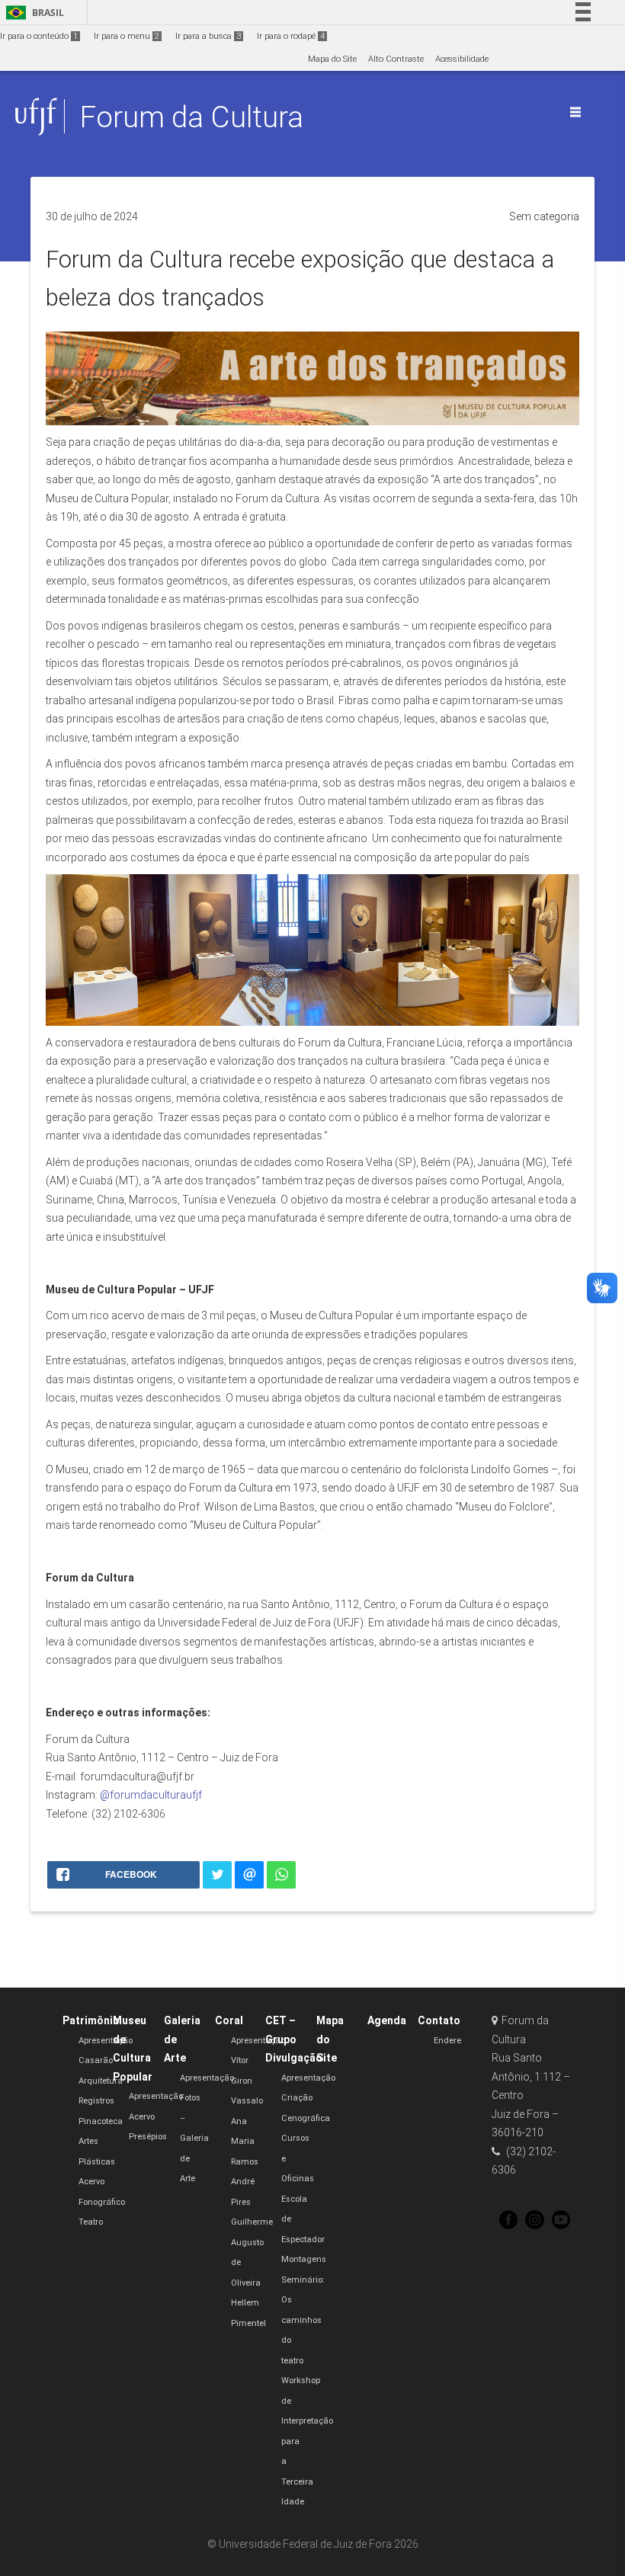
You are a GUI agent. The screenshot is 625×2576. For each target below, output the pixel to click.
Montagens (304, 2259)
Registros (96, 2101)
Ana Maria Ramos (245, 2142)
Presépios (148, 2137)
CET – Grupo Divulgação (294, 2039)
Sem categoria (544, 216)
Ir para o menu (127, 36)
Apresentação (106, 2041)
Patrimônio (91, 2020)
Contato (439, 2020)
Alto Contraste (396, 59)
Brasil (32, 13)
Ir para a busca (208, 36)
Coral (229, 2020)
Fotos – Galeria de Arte (194, 2138)
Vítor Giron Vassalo (247, 2081)
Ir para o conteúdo (39, 36)
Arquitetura (101, 2081)
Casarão (96, 2060)
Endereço (452, 2041)
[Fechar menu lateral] (575, 112)
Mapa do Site (332, 59)
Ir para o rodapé (291, 36)
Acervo (142, 2117)
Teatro (91, 2222)
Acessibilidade (462, 59)
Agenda (387, 2020)
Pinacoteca (101, 2121)
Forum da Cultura (192, 117)
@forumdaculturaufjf (151, 1795)
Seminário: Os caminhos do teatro (303, 2320)
